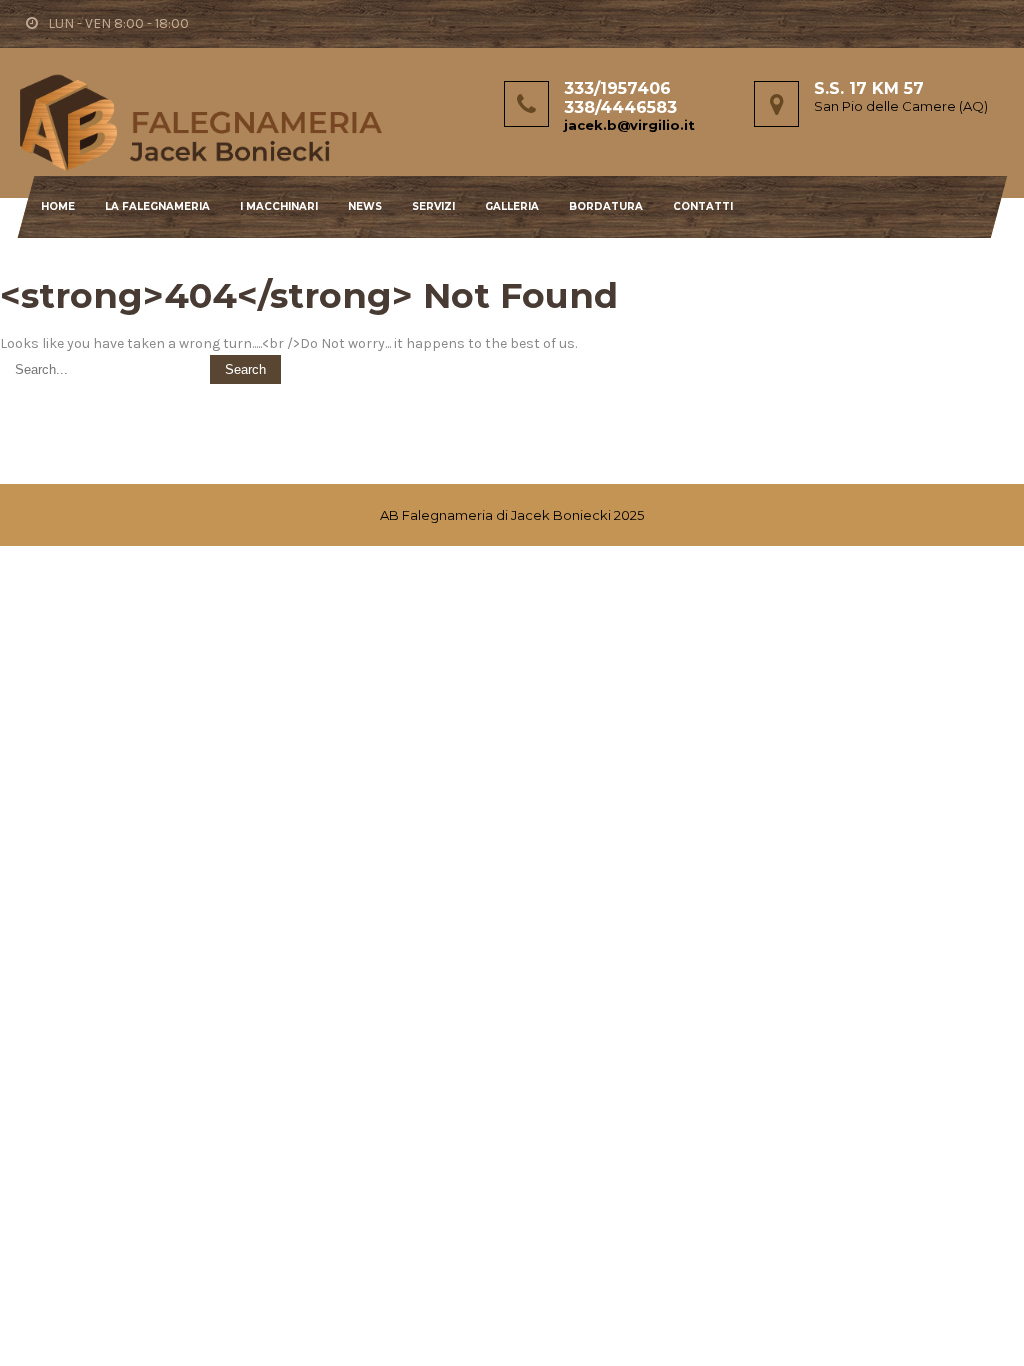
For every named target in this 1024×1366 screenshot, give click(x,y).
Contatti (703, 206)
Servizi (433, 206)
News (365, 206)
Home (58, 206)
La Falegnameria (157, 206)
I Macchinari (279, 206)
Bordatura (606, 206)
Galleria (512, 206)
